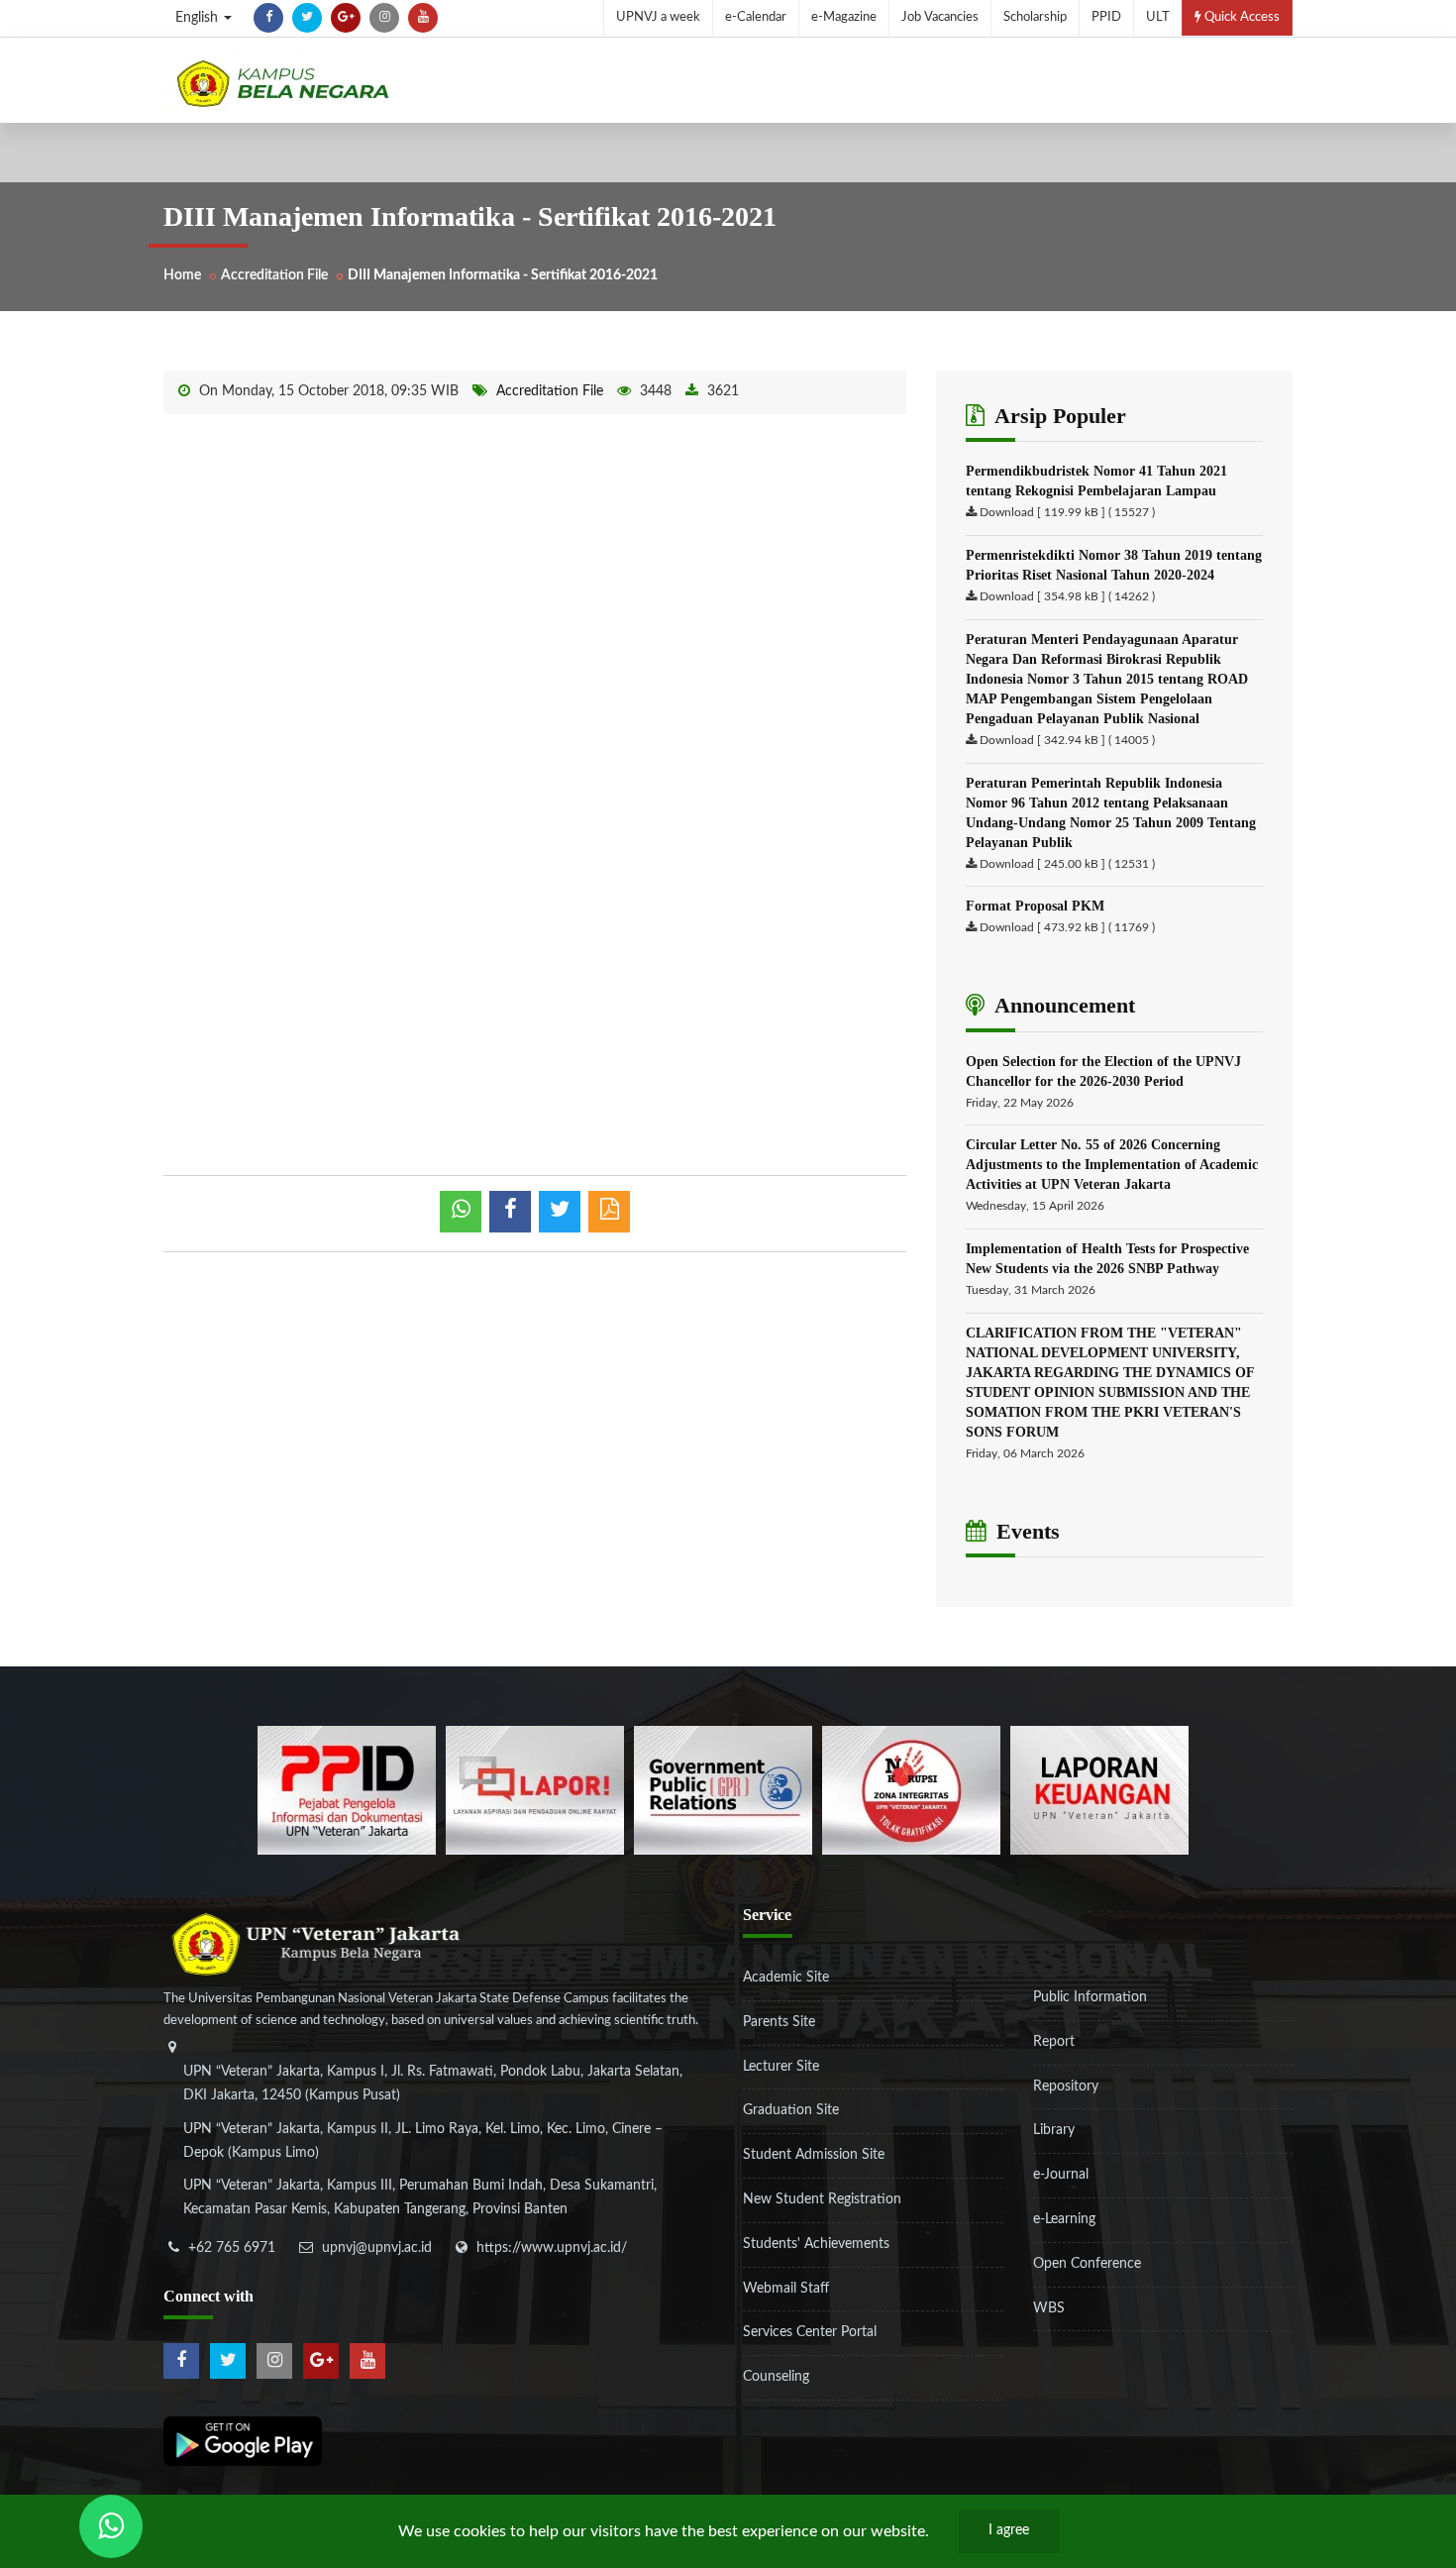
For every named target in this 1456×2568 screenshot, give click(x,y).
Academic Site (786, 1978)
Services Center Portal (810, 2332)
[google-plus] (346, 18)
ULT (1158, 17)
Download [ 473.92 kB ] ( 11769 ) (1067, 927)
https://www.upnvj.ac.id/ (552, 2248)
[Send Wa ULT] (111, 2526)
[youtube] (423, 18)
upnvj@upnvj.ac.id (377, 2248)
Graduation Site (791, 2110)
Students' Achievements (816, 2244)
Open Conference (1087, 2264)
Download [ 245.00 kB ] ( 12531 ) (1067, 864)
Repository (1066, 2086)
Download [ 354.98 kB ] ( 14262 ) (1067, 596)
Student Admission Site (814, 2155)
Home (182, 275)
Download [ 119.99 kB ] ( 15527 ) (1067, 512)
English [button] (199, 18)
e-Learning (1064, 2219)
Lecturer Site (781, 2067)
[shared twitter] (560, 1212)
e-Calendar (756, 17)
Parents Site (779, 2022)
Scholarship (1035, 17)
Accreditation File (274, 275)
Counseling (776, 2377)
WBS (1049, 2308)
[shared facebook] (510, 1212)
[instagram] (384, 18)
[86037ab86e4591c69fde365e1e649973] (347, 1790)
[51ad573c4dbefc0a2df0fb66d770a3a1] (911, 1790)
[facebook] (268, 18)
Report (1054, 2042)
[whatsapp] (461, 1212)
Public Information (1090, 1997)
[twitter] (307, 18)
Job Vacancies (940, 17)
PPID (1106, 17)
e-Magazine (844, 17)
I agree (1009, 2530)
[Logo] (282, 83)
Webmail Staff (786, 2289)
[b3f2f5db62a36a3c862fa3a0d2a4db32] (535, 1790)
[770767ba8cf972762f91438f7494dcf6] (1099, 1790)
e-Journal (1061, 2175)
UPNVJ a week (658, 17)
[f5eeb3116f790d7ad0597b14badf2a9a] (723, 1790)
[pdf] (609, 1212)
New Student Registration (822, 2199)
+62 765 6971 (232, 2248)
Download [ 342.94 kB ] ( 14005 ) (1067, 740)
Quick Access (1241, 17)
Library (1054, 2130)
